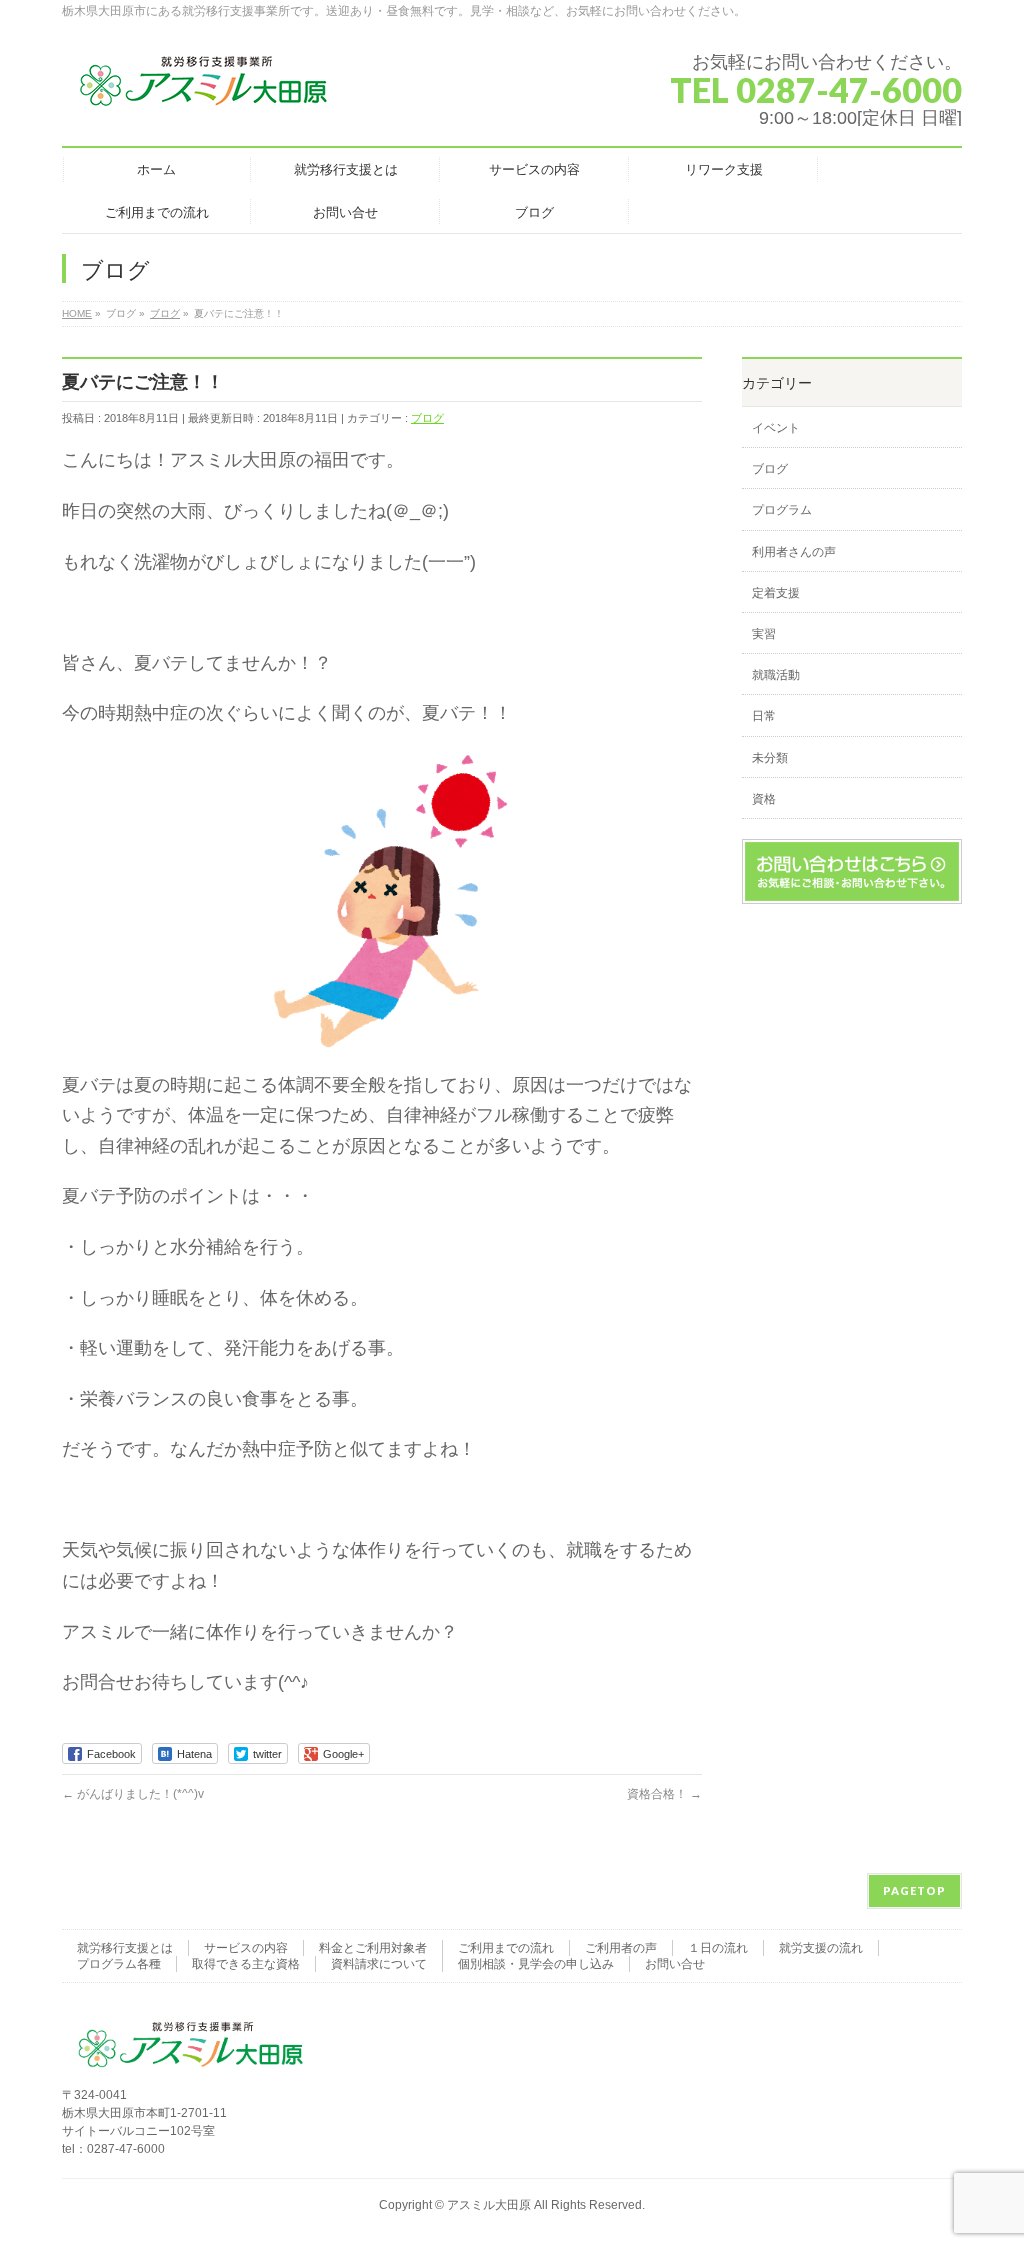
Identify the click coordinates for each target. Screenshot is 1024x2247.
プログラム (782, 510)
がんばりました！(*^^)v (133, 1794)
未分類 (770, 758)
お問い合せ (675, 1964)
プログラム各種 (119, 1964)
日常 (764, 716)
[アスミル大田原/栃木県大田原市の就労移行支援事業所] (205, 89)
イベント (776, 428)
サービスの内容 (246, 1948)
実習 (764, 634)
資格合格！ (664, 1794)
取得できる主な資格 (246, 1964)
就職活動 (776, 675)
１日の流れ (718, 1948)
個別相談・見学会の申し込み (536, 1964)
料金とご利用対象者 (373, 1948)
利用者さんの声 (794, 552)
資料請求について (379, 1964)
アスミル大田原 (489, 2205)
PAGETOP (914, 1890)
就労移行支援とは (125, 1948)
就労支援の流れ (821, 1948)
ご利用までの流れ (506, 1948)
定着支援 (776, 593)
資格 (764, 799)
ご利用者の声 (621, 1948)
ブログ (427, 418)
